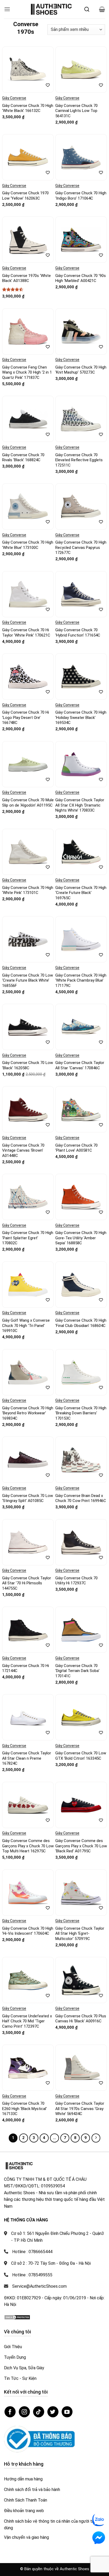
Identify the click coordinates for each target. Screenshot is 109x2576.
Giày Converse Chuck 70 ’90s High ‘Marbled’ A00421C (81, 278)
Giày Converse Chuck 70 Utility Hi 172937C (76, 1581)
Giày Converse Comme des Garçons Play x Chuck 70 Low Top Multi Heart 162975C (28, 1846)
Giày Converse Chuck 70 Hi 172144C (26, 1668)
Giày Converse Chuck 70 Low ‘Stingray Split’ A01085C (28, 1498)
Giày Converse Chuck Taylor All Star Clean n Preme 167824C (27, 1758)
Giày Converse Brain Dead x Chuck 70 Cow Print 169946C (81, 1498)
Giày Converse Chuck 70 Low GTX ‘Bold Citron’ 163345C (81, 1756)
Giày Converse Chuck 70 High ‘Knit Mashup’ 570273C (81, 370)
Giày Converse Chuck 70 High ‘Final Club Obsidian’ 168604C (81, 1323)
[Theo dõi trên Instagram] (24, 2412)
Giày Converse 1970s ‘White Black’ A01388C (26, 278)
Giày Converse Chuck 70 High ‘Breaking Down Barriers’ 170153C (81, 1413)
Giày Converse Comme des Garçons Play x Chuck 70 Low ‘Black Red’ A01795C (81, 1846)
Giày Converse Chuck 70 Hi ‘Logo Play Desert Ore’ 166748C (26, 717)
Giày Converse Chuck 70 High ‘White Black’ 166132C (28, 108)
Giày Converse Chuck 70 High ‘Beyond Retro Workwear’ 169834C (28, 1413)
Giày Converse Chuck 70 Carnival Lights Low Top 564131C (76, 111)
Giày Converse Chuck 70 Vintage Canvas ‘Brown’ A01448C (23, 1150)
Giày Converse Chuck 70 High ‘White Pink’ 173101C (28, 890)
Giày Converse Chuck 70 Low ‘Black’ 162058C (28, 1065)
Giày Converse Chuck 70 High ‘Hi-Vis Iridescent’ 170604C (28, 1931)
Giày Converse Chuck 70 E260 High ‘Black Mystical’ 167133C (24, 2109)
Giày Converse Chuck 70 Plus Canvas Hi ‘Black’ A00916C (81, 2019)
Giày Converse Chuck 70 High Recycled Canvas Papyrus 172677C (81, 547)
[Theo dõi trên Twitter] (53, 2412)
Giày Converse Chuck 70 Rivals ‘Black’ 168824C (23, 458)
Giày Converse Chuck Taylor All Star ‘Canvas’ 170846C (80, 1065)
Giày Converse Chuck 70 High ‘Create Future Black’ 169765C (81, 893)
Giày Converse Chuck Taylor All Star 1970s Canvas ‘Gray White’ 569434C (80, 2109)
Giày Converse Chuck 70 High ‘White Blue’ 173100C (28, 545)
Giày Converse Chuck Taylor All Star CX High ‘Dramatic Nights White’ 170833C (80, 805)
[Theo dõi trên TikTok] (39, 2412)
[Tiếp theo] (96, 2138)
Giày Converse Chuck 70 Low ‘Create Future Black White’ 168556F (28, 980)
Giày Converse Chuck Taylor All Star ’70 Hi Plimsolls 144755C (27, 1583)
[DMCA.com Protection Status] (17, 2317)
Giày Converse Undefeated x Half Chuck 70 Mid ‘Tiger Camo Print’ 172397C (27, 2021)
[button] (7, 9)
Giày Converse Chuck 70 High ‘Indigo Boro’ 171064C (81, 196)
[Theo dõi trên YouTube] (67, 2412)
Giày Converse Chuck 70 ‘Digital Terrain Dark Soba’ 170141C (77, 1671)
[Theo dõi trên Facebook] (10, 2412)
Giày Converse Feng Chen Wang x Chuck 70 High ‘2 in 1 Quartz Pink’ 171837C (27, 372)
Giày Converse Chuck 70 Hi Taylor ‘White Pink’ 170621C (26, 633)
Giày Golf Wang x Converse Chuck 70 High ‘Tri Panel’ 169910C (26, 1325)
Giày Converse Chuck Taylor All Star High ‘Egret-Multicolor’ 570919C (80, 1934)
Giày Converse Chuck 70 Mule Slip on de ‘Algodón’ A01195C (28, 803)
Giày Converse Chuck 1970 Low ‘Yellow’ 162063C (25, 196)
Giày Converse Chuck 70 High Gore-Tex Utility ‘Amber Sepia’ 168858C (81, 1238)
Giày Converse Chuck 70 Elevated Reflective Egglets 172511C (79, 460)
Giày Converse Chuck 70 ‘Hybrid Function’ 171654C (78, 633)
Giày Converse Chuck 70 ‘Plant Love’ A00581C (76, 1148)
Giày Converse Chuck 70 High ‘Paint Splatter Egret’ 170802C (28, 1238)
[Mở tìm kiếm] (87, 9)
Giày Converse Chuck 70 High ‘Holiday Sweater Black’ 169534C (81, 717)
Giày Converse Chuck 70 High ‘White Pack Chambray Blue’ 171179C (81, 980)
